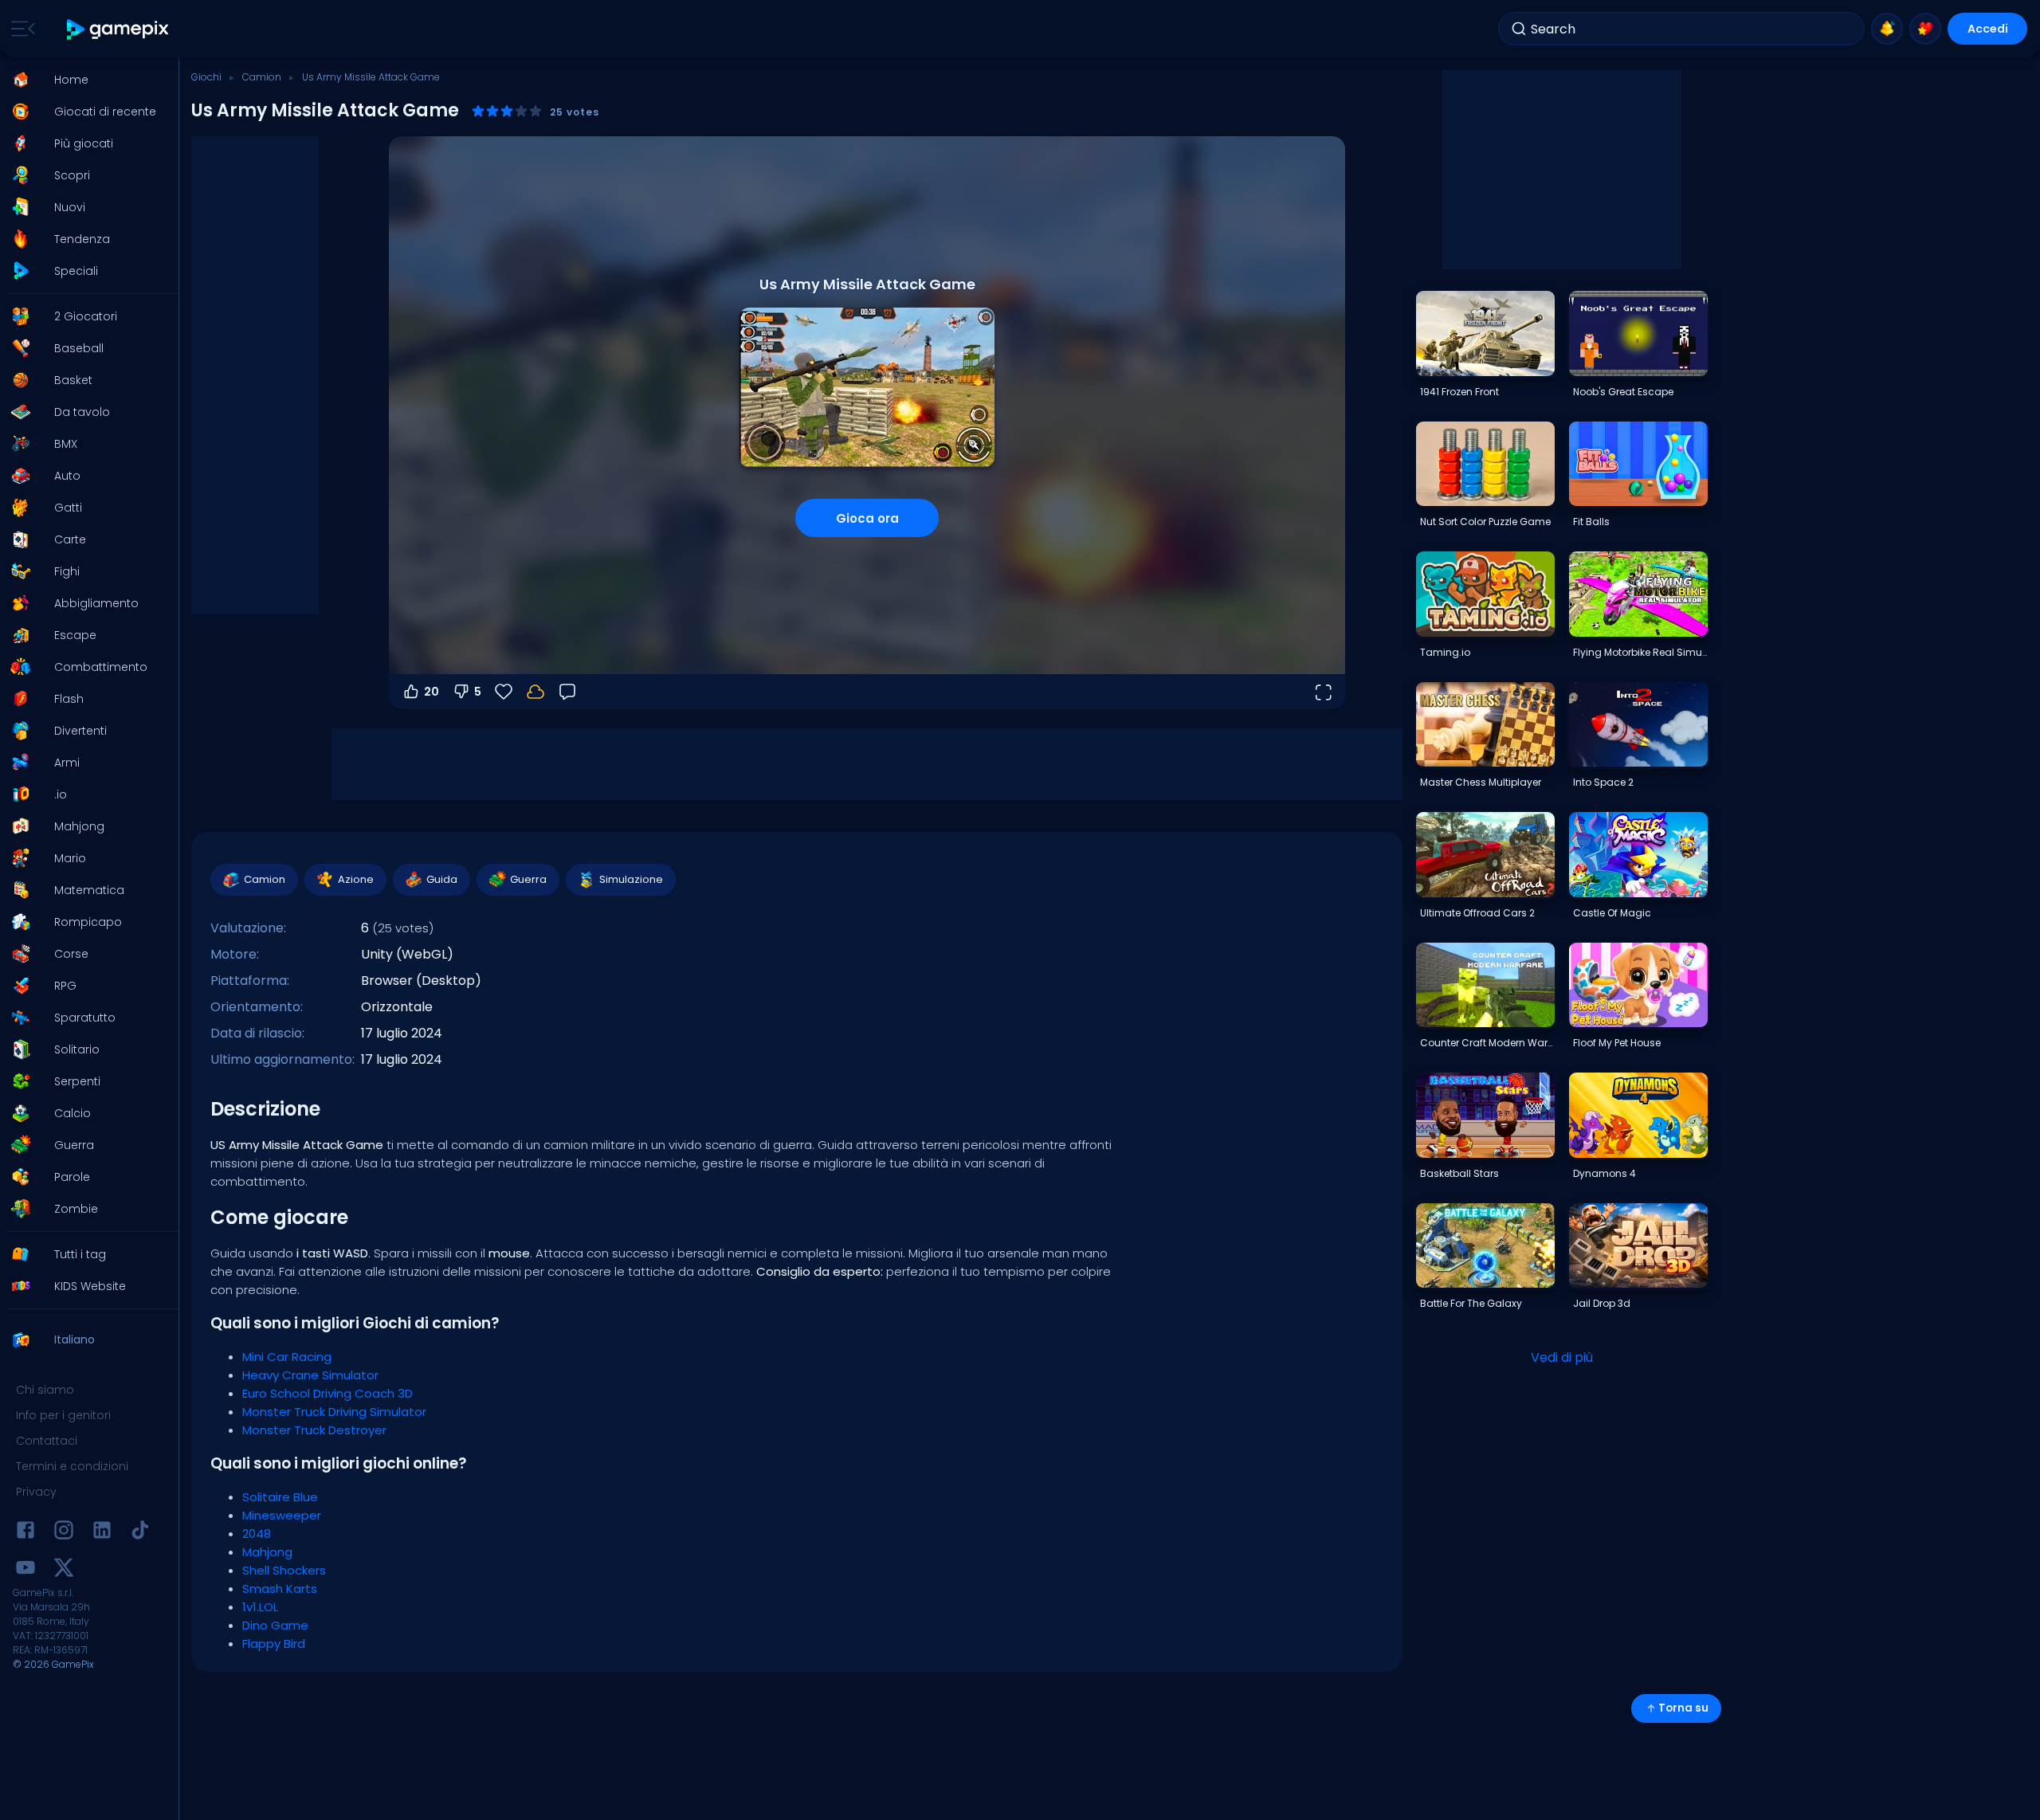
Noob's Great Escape (1623, 392)
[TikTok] (140, 1533)
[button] (84, 80)
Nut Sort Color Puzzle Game (1485, 522)
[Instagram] (64, 1533)
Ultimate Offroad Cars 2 (1477, 913)
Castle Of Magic (1612, 913)
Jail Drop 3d (1602, 1303)
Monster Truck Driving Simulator (334, 1412)
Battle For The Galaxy (1471, 1303)
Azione (356, 879)
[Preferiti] (1925, 29)
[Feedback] (567, 692)
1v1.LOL (260, 1607)
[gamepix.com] (118, 29)
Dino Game (275, 1625)
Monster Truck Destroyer (314, 1430)
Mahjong (267, 1552)
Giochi (206, 77)
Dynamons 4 (1605, 1173)
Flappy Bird (274, 1643)
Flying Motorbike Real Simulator (1640, 652)
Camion (262, 77)
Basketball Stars (1459, 1173)
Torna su (1683, 1708)
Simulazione (631, 879)
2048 (257, 1534)
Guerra (528, 879)
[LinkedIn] (102, 1533)
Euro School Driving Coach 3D (328, 1393)
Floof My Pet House (1617, 1043)
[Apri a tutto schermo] (1323, 692)
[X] (64, 1570)
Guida (442, 879)
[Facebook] (25, 1533)
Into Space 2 (1603, 782)
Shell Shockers (284, 1570)
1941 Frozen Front (1459, 392)
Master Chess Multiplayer (1481, 782)
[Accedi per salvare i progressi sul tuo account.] (535, 692)
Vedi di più (1562, 1357)
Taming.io (1445, 652)
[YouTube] (25, 1570)
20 (432, 692)
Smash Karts (280, 1589)
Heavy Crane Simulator (310, 1375)
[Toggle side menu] (20, 29)
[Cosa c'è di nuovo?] (1887, 29)
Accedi (1988, 29)
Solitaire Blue (280, 1497)
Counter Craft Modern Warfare (1487, 1043)
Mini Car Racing (287, 1357)
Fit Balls (1591, 522)
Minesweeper (282, 1515)
